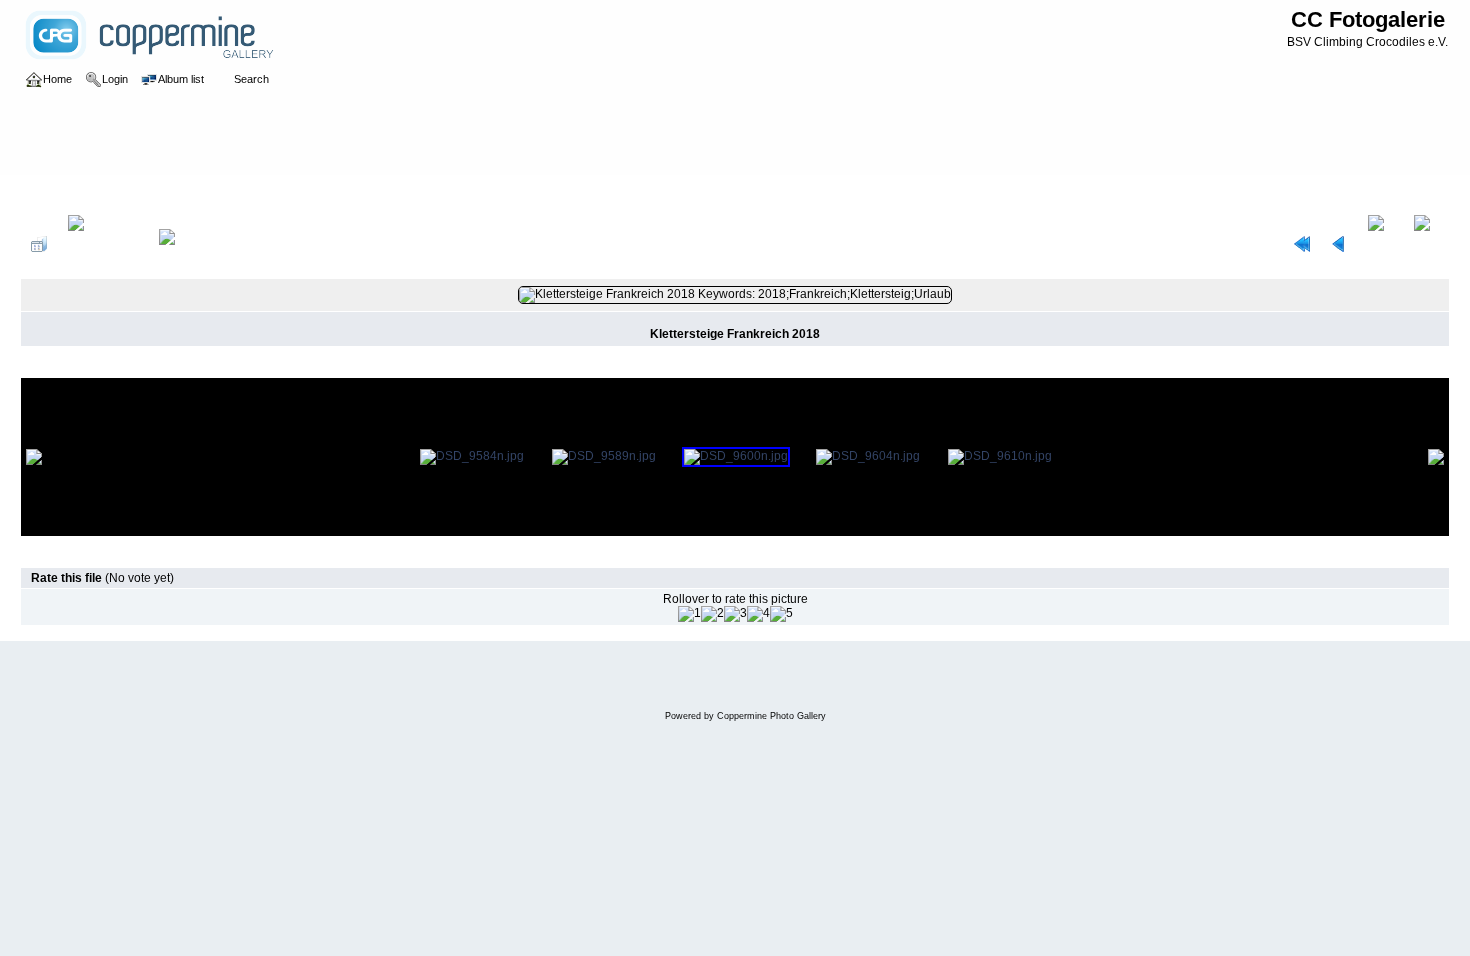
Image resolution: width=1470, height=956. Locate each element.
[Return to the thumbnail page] (39, 244)
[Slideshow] (188, 244)
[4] (758, 614)
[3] (735, 614)
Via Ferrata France (178, 194)
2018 (101, 194)
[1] (689, 614)
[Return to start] (1302, 244)
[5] (781, 614)
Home (57, 194)
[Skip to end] (1426, 244)
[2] (712, 614)
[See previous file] (1339, 244)
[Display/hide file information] (103, 244)
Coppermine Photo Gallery (771, 716)
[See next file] (1380, 244)
